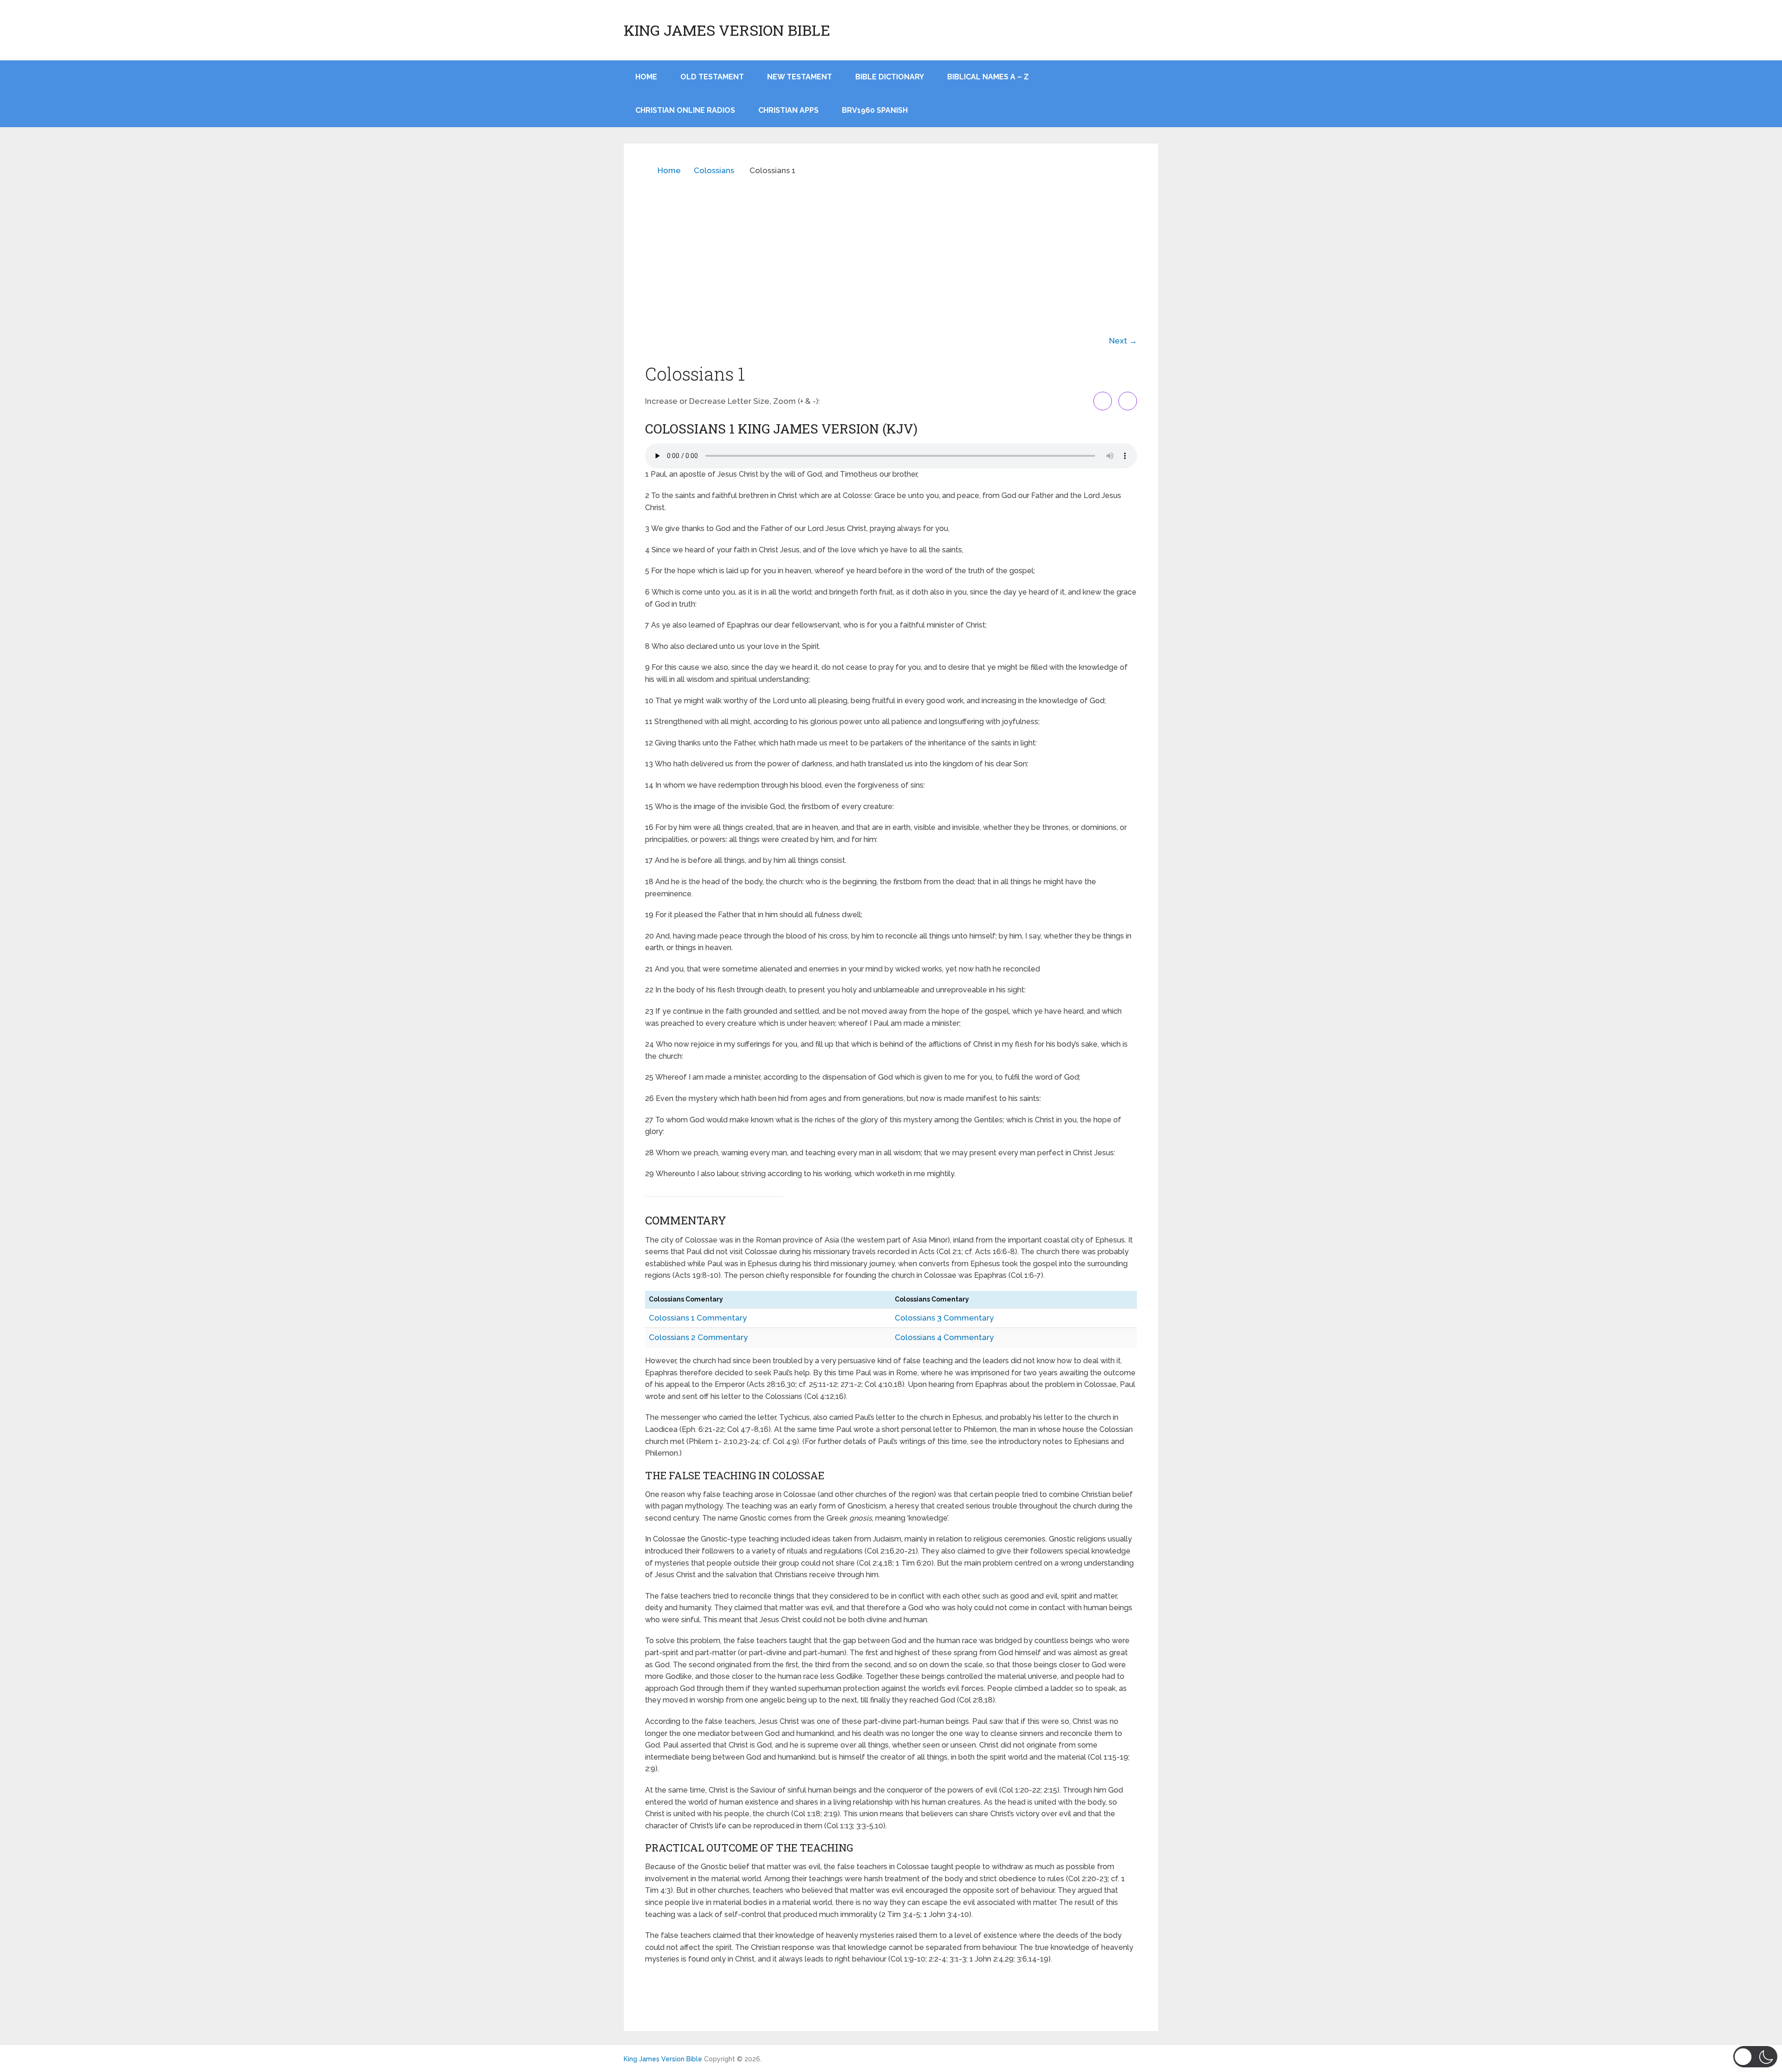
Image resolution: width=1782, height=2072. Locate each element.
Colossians (714, 170)
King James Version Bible (727, 30)
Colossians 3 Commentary (944, 1318)
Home (669, 170)
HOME (646, 77)
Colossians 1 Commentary (698, 1318)
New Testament (800, 77)
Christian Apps (788, 110)
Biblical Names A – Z (988, 77)
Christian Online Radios (685, 110)
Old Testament (712, 77)
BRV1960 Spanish (875, 110)
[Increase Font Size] (1103, 401)
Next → (1123, 341)
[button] (1755, 2057)
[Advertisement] (891, 249)
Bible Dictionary (890, 77)
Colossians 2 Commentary (698, 1337)
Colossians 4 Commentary (944, 1337)
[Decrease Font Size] (1128, 401)
